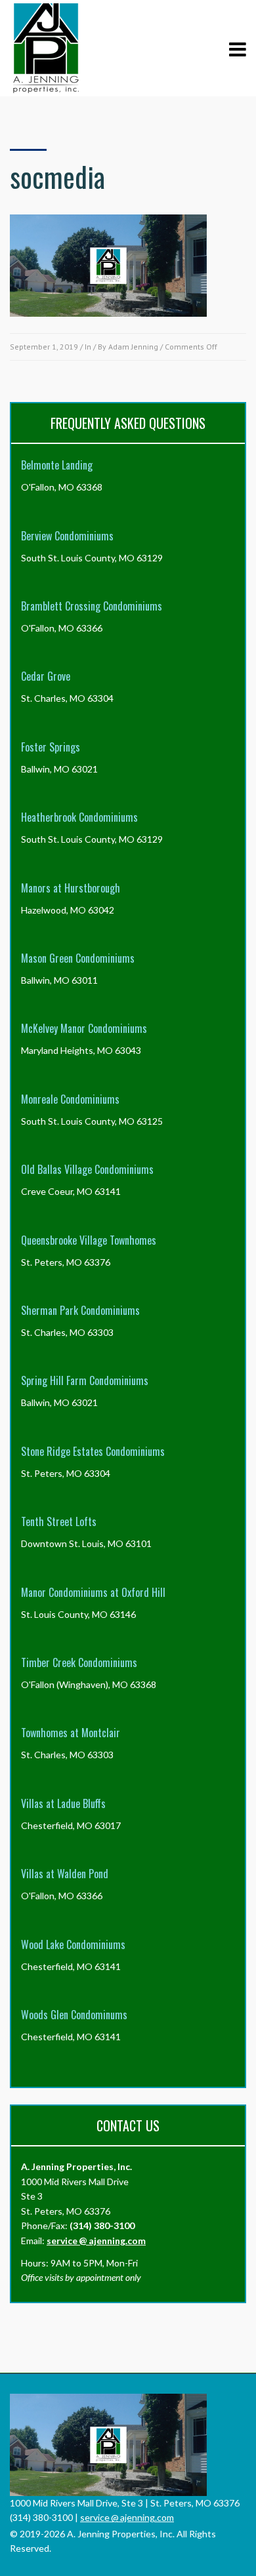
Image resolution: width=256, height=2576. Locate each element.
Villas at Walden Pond (65, 1874)
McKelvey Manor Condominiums (84, 1028)
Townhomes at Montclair (71, 1733)
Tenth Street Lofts (59, 1521)
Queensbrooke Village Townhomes (89, 1240)
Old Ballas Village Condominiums (87, 1169)
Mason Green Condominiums (78, 958)
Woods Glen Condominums (74, 2015)
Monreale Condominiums (70, 1099)
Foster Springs (51, 747)
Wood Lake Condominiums (73, 1944)
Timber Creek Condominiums (79, 1662)
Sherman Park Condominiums (80, 1310)
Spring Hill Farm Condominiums (85, 1380)
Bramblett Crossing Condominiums (92, 606)
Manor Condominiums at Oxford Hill (93, 1592)
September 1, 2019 (44, 347)
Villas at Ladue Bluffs (63, 1803)
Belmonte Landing (57, 465)
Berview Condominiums (67, 536)
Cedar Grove (46, 676)
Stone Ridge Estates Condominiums (93, 1451)
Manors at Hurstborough (71, 888)
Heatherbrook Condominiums (79, 817)
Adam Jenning (133, 347)
